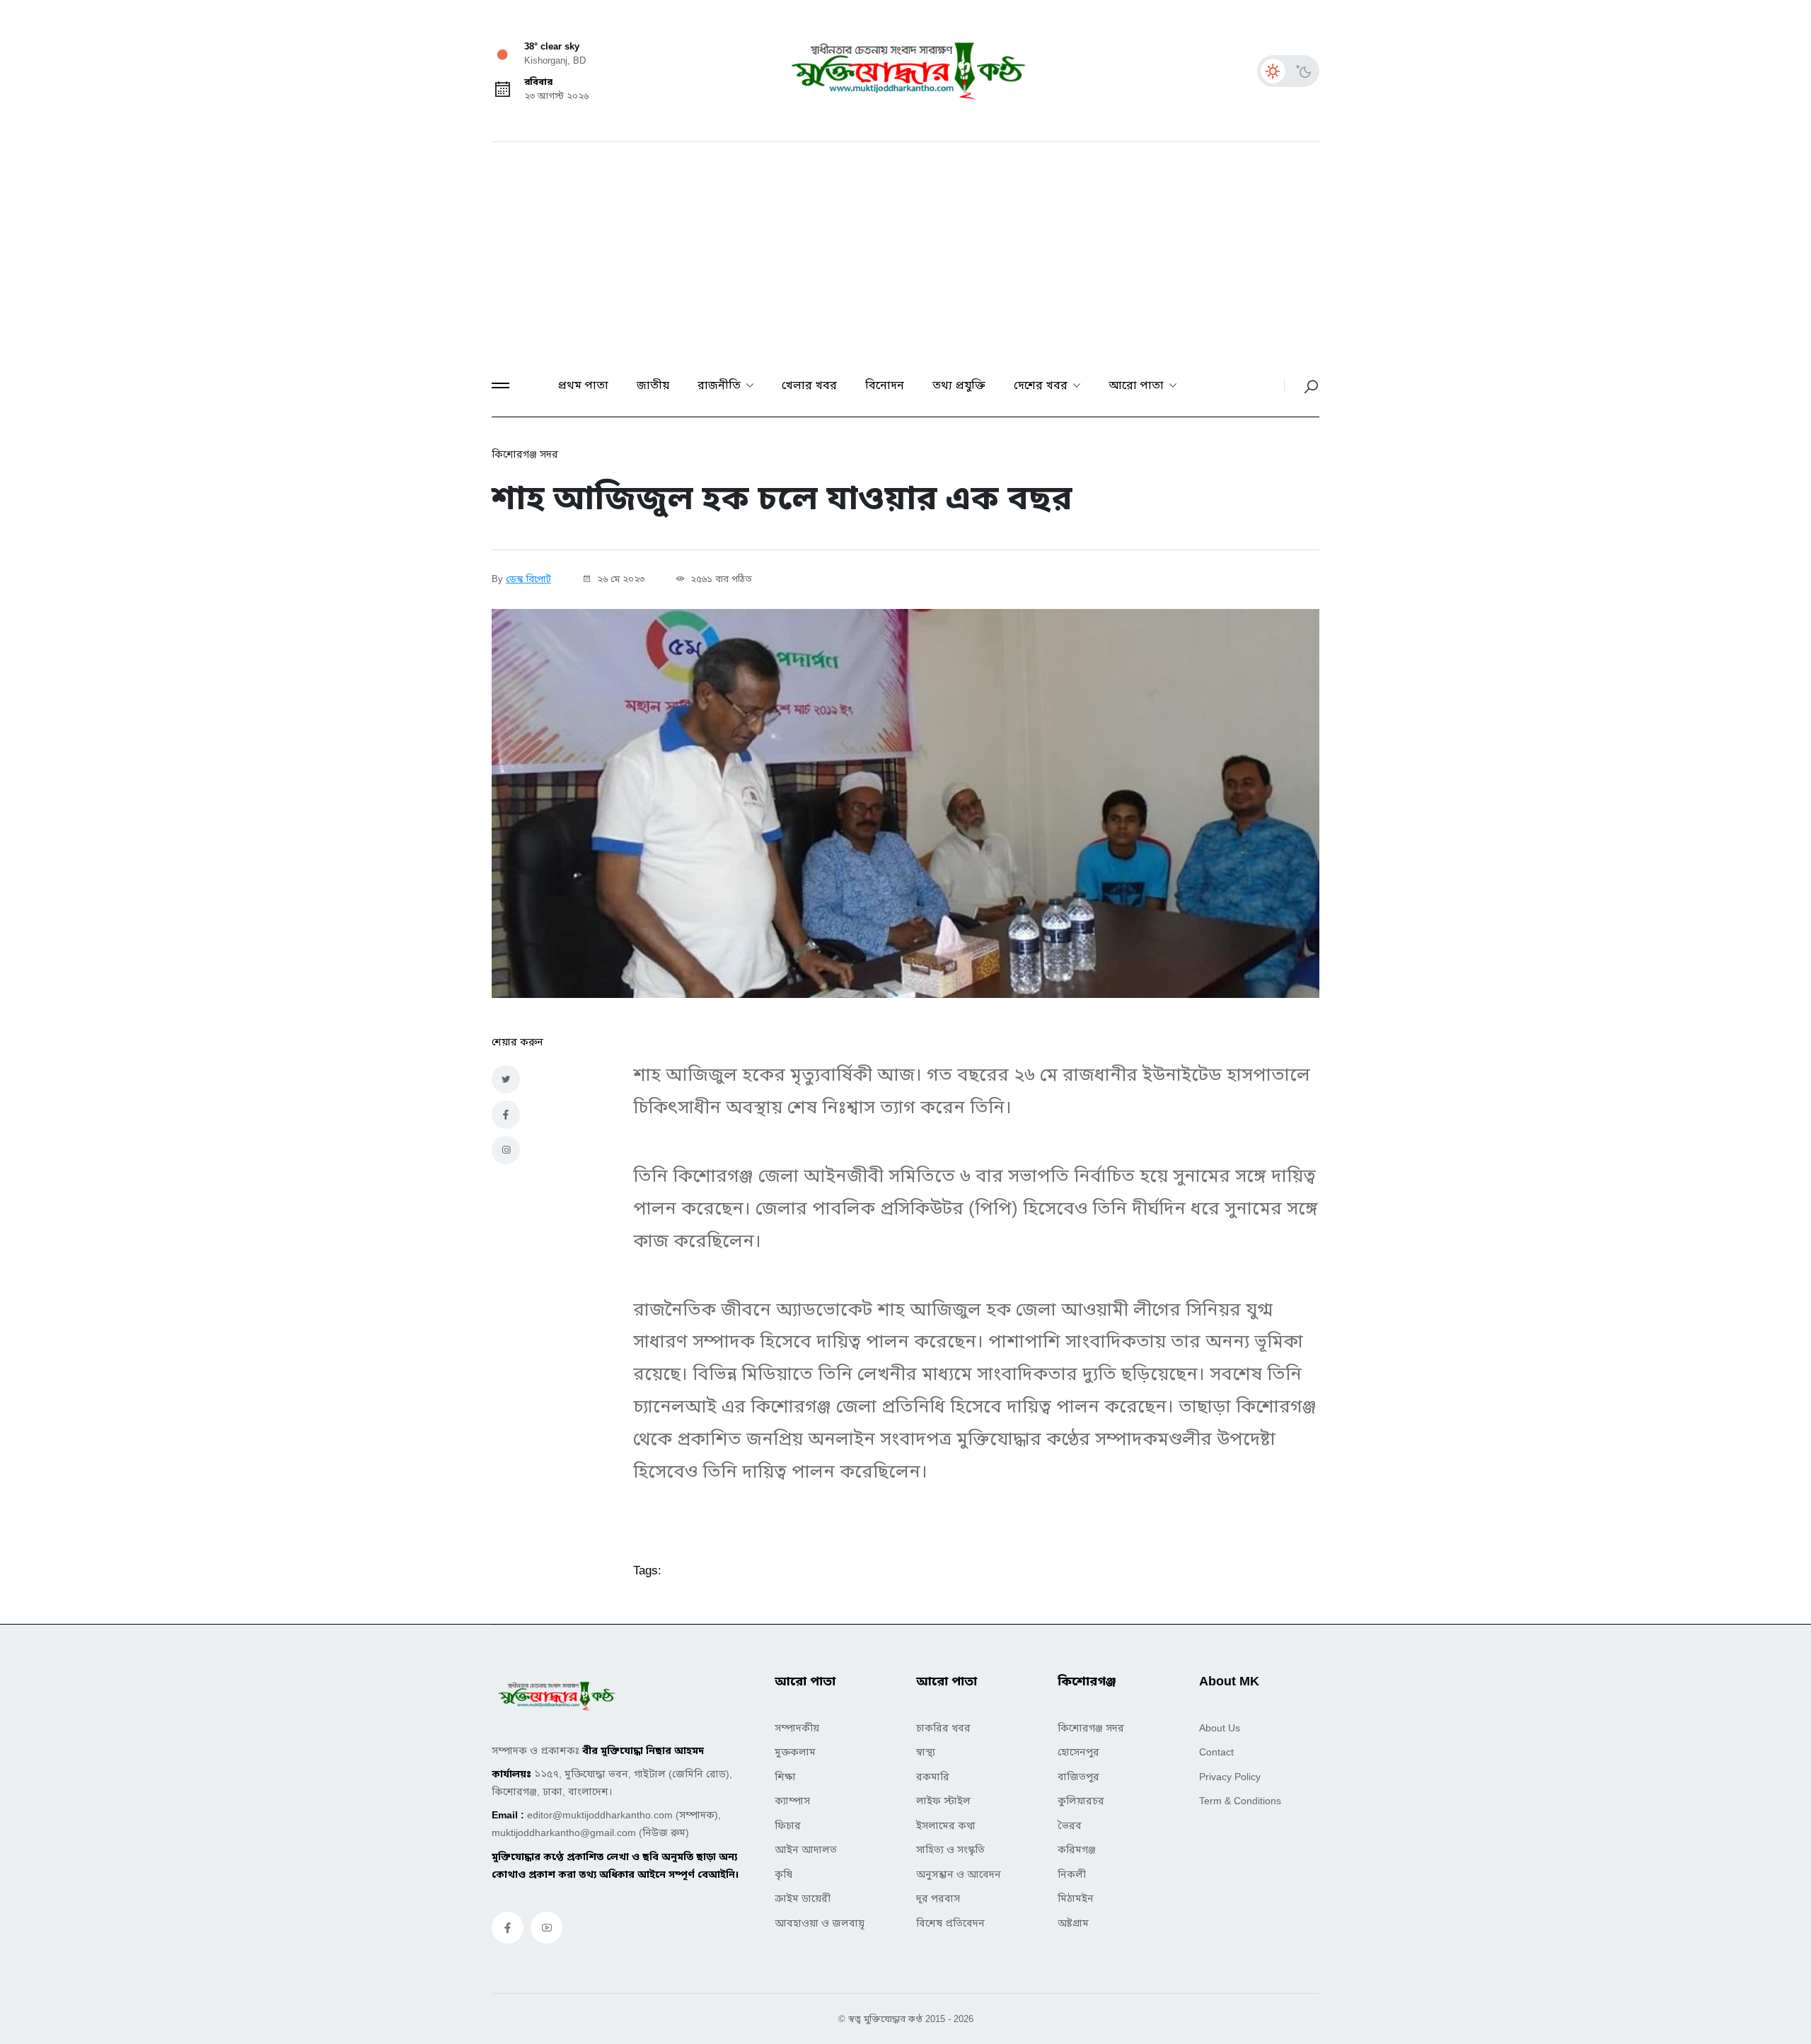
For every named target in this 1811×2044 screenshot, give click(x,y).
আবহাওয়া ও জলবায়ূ (820, 1923)
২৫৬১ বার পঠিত (720, 579)
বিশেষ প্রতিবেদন (950, 1923)
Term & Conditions (1240, 1801)
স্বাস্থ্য (926, 1752)
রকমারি (933, 1777)
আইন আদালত (806, 1850)
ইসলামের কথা (946, 1825)
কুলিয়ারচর (1081, 1801)
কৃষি (783, 1874)
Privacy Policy (1230, 1777)
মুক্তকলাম (795, 1752)
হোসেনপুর (1078, 1752)
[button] (501, 385)
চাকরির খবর (943, 1728)
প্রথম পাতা (583, 385)
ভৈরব (1070, 1825)
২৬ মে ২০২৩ (619, 579)
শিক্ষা (785, 1777)
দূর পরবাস (938, 1898)
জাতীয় (653, 385)
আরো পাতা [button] (1138, 385)
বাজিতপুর (1078, 1777)
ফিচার (788, 1825)
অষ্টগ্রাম (1073, 1923)
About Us (1220, 1728)
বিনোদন (885, 385)
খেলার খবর (809, 385)
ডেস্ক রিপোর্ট (528, 579)
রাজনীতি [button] (721, 385)
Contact (1216, 1752)
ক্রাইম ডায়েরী (803, 1898)
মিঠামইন (1076, 1898)
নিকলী (1072, 1874)
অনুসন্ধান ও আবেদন (959, 1874)
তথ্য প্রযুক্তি (959, 385)
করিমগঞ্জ (1077, 1850)
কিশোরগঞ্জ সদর (1091, 1728)
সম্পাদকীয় (797, 1728)
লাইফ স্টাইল (943, 1801)
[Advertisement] (905, 248)
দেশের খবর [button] (1042, 385)
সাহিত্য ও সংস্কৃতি (950, 1850)
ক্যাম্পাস (792, 1801)
